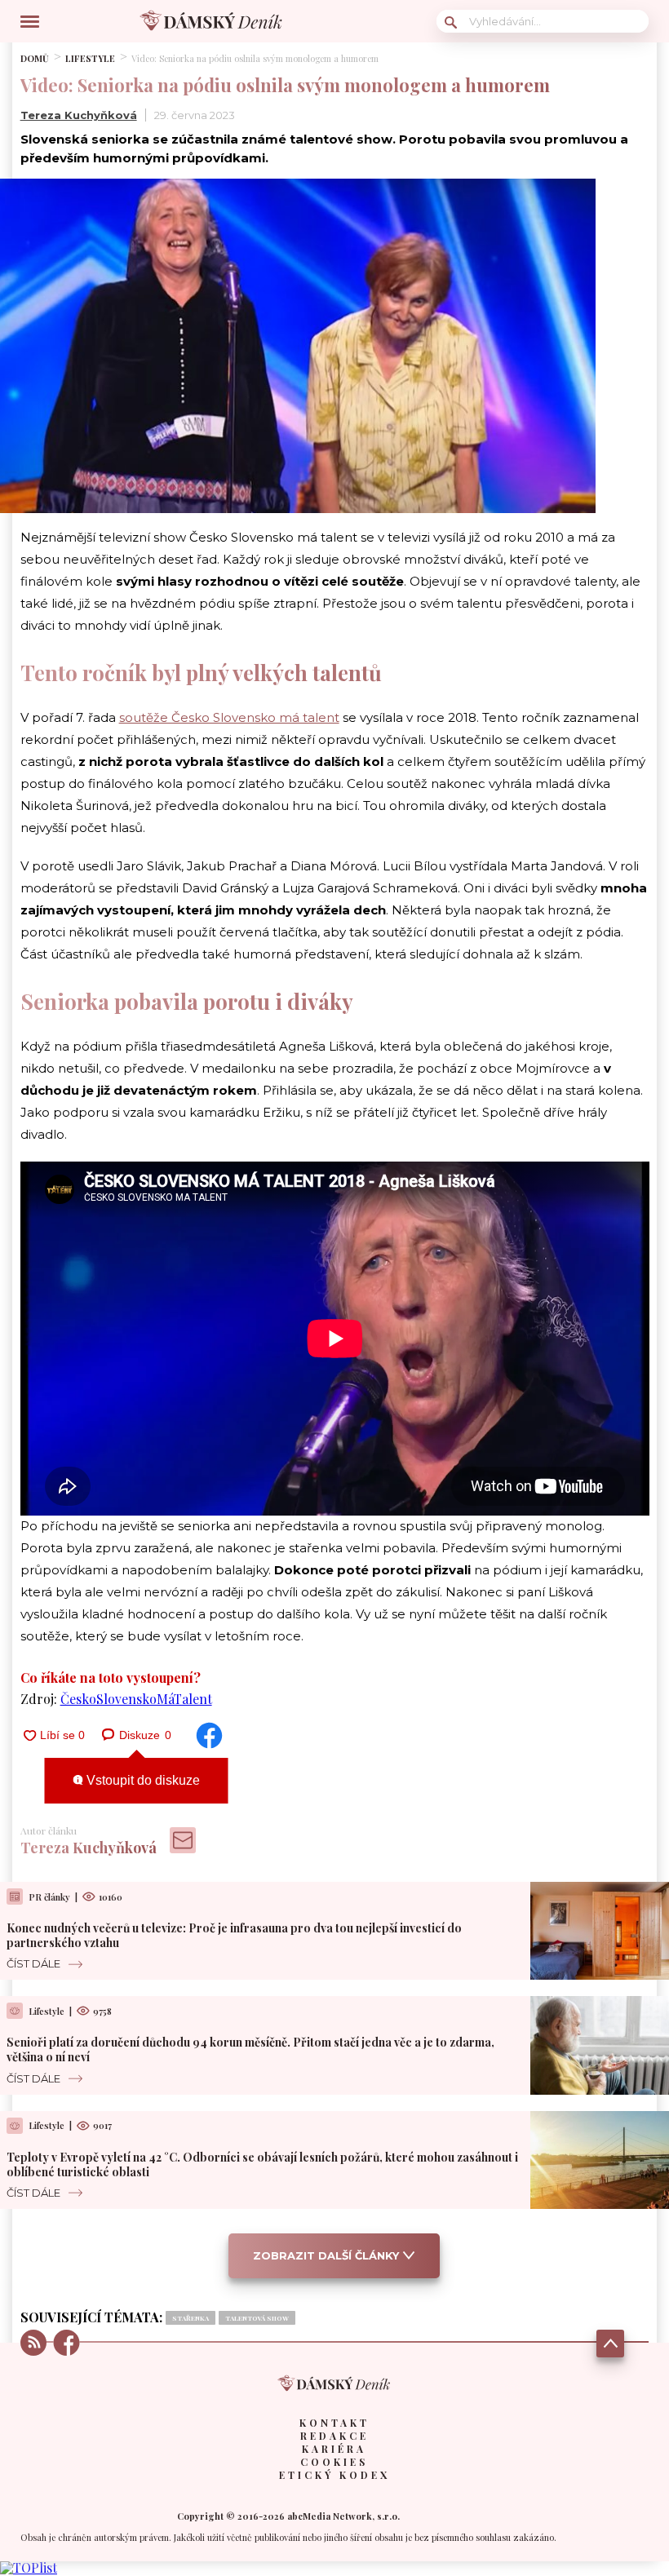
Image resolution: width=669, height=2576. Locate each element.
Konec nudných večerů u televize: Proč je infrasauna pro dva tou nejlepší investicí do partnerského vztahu (234, 1935)
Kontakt (334, 2423)
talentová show (257, 2318)
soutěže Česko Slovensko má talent (229, 717)
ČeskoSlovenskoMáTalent (136, 1699)
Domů (35, 58)
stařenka (191, 2318)
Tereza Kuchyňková (79, 115)
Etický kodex (334, 2475)
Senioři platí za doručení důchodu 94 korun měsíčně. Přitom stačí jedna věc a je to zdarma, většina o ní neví (250, 2049)
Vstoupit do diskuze (142, 1780)
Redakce (334, 2436)
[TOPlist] (29, 2567)
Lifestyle (90, 58)
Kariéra (334, 2449)
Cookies (334, 2462)
